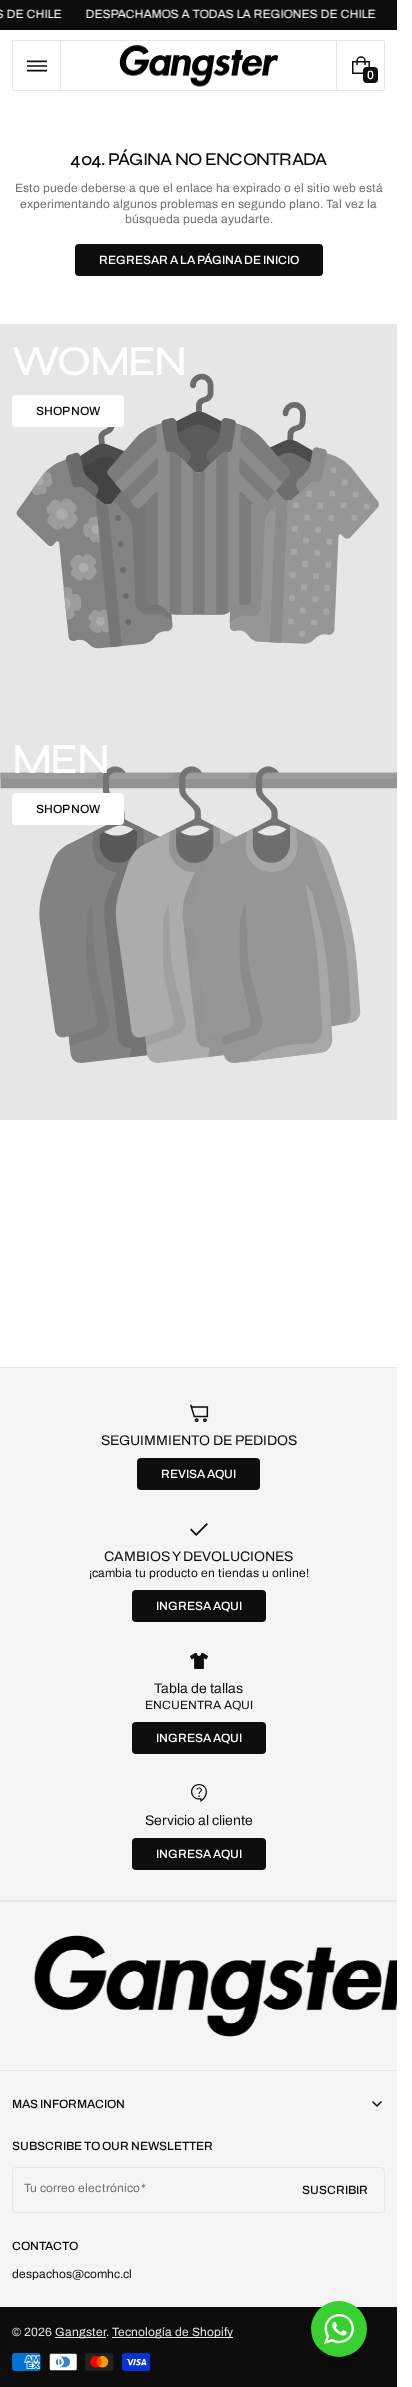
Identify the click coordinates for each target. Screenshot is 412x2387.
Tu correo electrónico (82, 2188)
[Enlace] (198, 1986)
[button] (36, 65)
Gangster (80, 2332)
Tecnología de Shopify (172, 2332)
